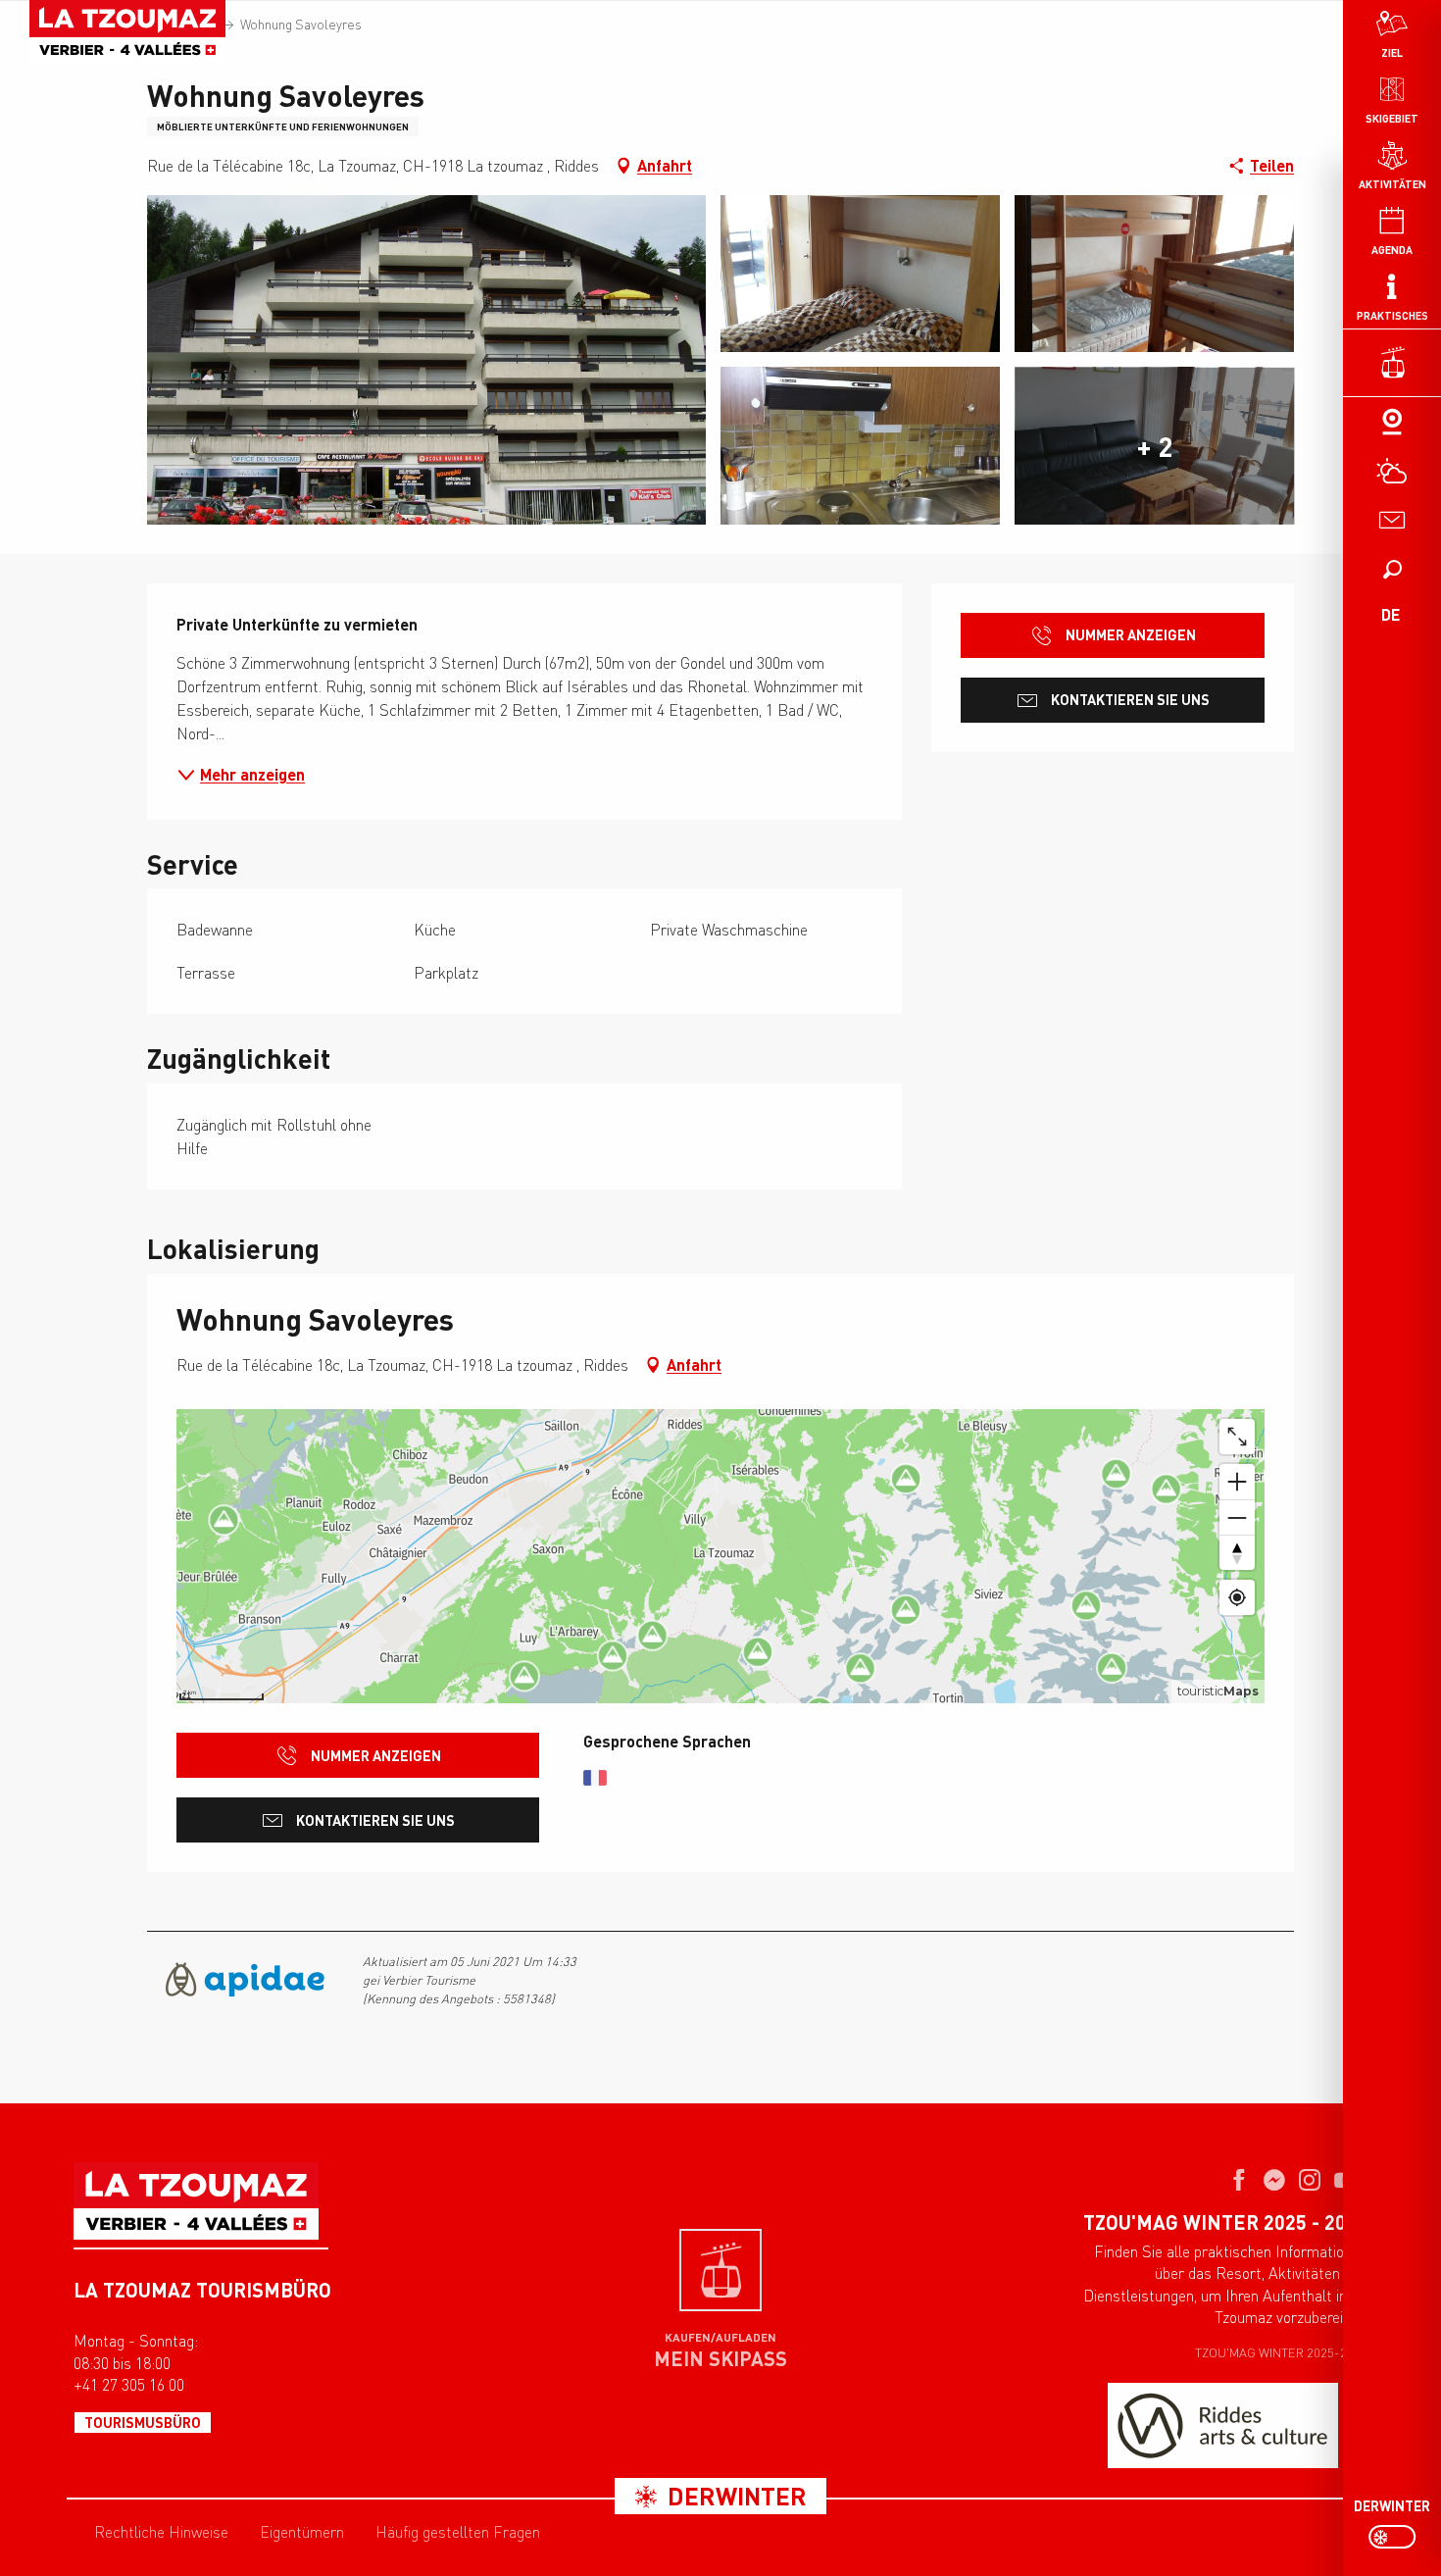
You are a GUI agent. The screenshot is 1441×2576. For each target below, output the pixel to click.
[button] (1392, 569)
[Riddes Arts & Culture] (1223, 2425)
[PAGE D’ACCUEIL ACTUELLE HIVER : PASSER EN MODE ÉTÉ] (1392, 2537)
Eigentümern (302, 2532)
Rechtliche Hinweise (161, 2532)
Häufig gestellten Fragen (458, 2532)
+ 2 (1155, 446)
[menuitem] (127, 31)
